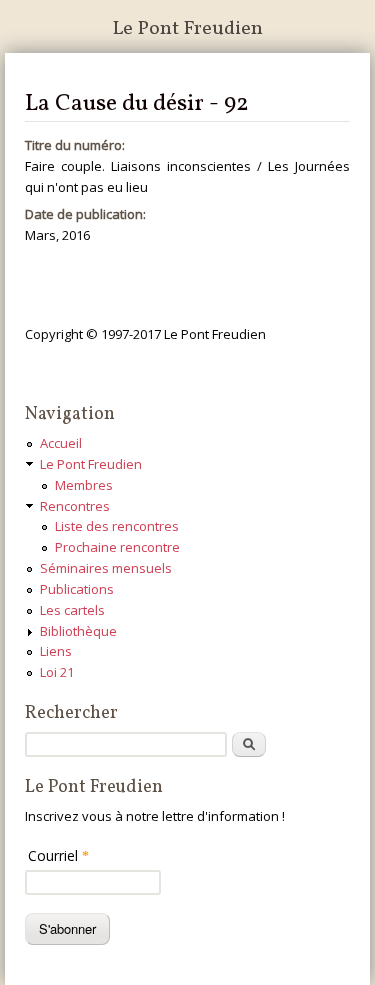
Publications (77, 589)
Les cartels (72, 610)
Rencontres (75, 506)
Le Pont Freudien (187, 29)
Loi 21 (57, 672)
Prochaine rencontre (117, 547)
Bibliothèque (78, 631)
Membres (84, 485)
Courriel (58, 855)
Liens (56, 651)
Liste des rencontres (117, 526)
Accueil (61, 443)
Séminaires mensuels (106, 568)
